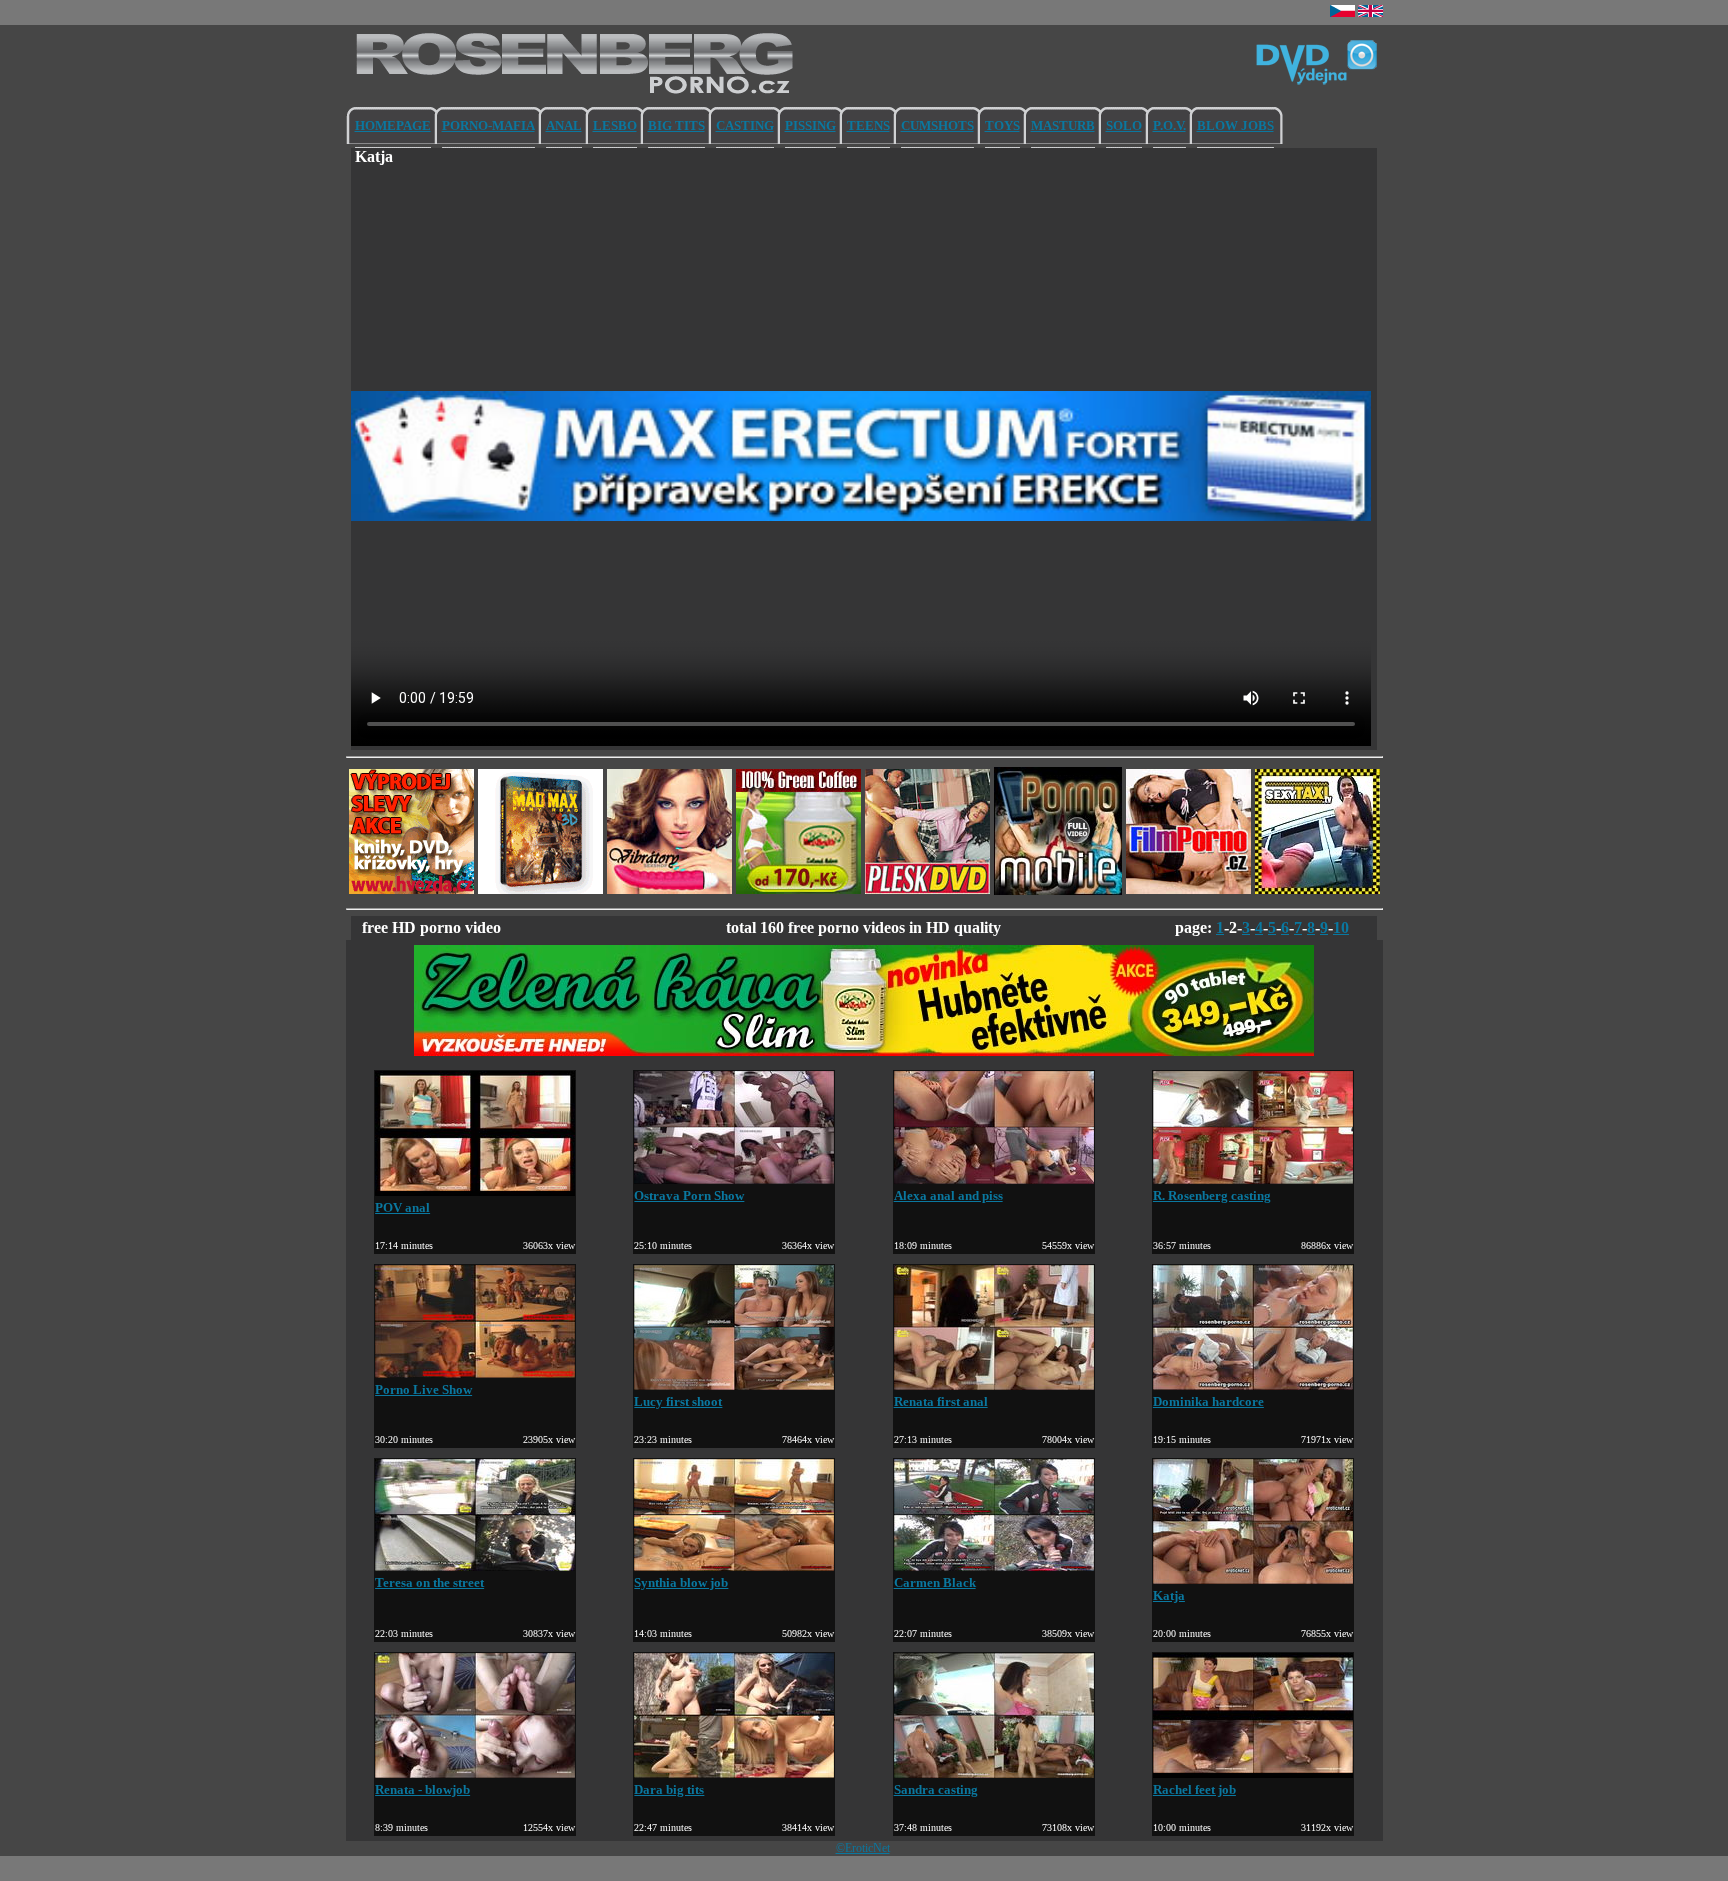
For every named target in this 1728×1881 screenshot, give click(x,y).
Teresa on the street (429, 1582)
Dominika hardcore (1208, 1401)
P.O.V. (1169, 125)
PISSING (810, 125)
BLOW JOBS (1235, 125)
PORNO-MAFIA (488, 125)
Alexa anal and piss (948, 1195)
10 (1341, 927)
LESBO (615, 125)
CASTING (745, 125)
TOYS (1002, 125)
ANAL (564, 125)
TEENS (868, 125)
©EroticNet (863, 1848)
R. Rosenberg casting (1212, 1195)
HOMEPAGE (393, 125)
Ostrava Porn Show (689, 1195)
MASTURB (1063, 125)
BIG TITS (676, 125)
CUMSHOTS (937, 125)
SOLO (1124, 125)
